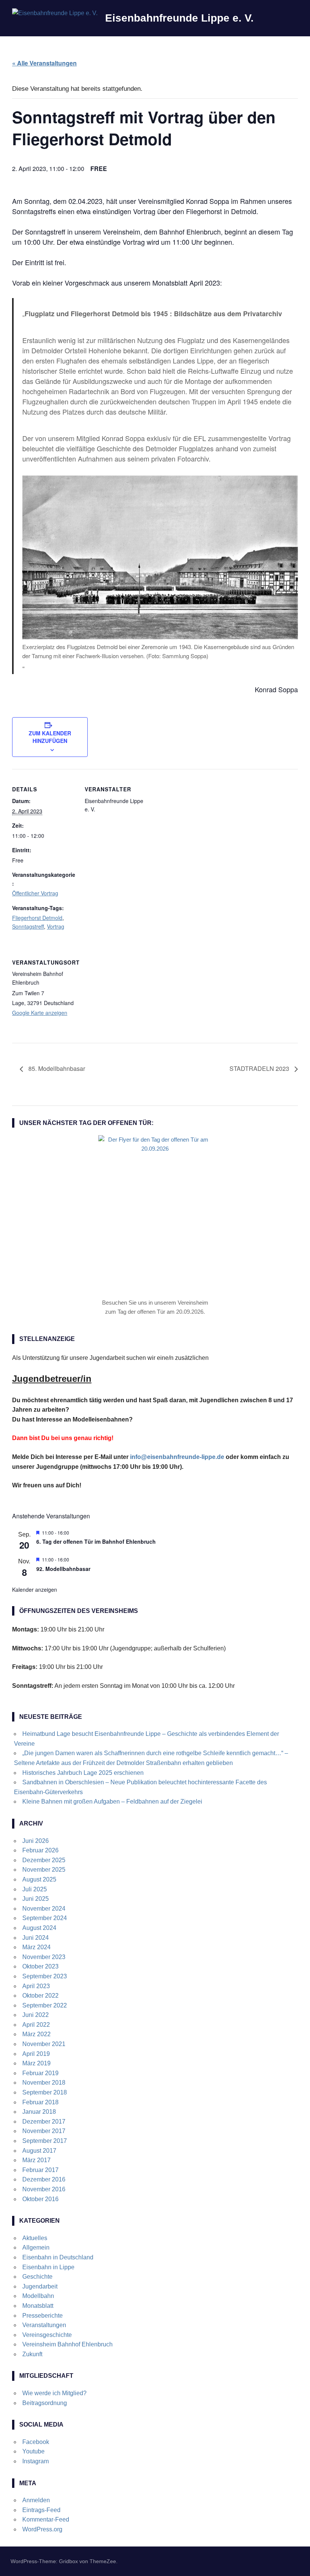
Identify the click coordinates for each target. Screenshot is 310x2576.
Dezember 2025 (44, 1860)
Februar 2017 (40, 2170)
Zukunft (32, 2354)
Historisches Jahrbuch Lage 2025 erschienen (83, 1773)
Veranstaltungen (44, 2325)
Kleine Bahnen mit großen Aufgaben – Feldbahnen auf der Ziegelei (112, 1801)
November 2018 (44, 2083)
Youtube (33, 2451)
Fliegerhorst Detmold (37, 918)
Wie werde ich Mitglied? (54, 2393)
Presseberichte (43, 2316)
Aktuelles (35, 2238)
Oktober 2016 (40, 2199)
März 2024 (36, 1947)
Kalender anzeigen (35, 1589)
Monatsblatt (38, 2306)
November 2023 (44, 1957)
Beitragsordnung (45, 2403)
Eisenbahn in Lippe (48, 2267)
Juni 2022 (36, 2015)
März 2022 (36, 2034)
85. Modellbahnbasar (56, 1068)
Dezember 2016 (44, 2179)
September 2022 (45, 2005)
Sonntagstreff (28, 926)
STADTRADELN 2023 (260, 1068)
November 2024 (44, 1909)
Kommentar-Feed (46, 2519)
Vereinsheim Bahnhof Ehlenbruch (67, 2344)
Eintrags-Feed (41, 2510)
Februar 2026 (40, 1850)
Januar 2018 (39, 2112)
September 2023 (45, 1976)
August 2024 (39, 1928)
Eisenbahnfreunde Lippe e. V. (179, 18)
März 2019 (36, 2063)
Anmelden (36, 2500)
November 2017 (44, 2131)
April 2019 (36, 2054)
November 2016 (44, 2189)
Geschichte (37, 2277)
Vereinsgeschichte (47, 2335)
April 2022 (36, 2025)
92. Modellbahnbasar (63, 1569)
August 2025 (39, 1879)
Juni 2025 (36, 1899)
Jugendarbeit (40, 2286)
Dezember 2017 (44, 2122)
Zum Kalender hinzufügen (50, 737)
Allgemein (36, 2247)
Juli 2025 (35, 1889)
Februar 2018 (40, 2102)
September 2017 (45, 2141)
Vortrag (56, 926)
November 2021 (44, 2044)
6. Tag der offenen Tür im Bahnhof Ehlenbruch (96, 1541)
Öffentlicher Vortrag (35, 893)
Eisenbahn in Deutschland (58, 2257)
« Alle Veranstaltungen (44, 63)
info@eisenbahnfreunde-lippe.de (177, 1457)
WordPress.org (42, 2529)
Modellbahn (38, 2296)
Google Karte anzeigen (40, 1013)
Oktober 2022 (40, 1996)
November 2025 (44, 1870)
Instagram (36, 2461)
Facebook (36, 2442)
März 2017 (36, 2160)
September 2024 (45, 1918)
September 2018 (45, 2092)
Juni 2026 (36, 1841)
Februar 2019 (40, 2073)
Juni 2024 (36, 1938)
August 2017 (39, 2151)
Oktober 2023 (40, 1966)
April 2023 (36, 1986)
